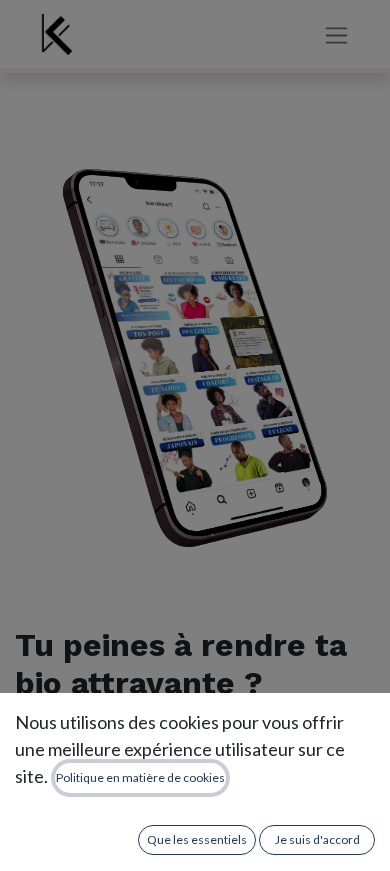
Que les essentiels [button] (197, 839)
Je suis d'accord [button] (317, 839)
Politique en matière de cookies (140, 777)
